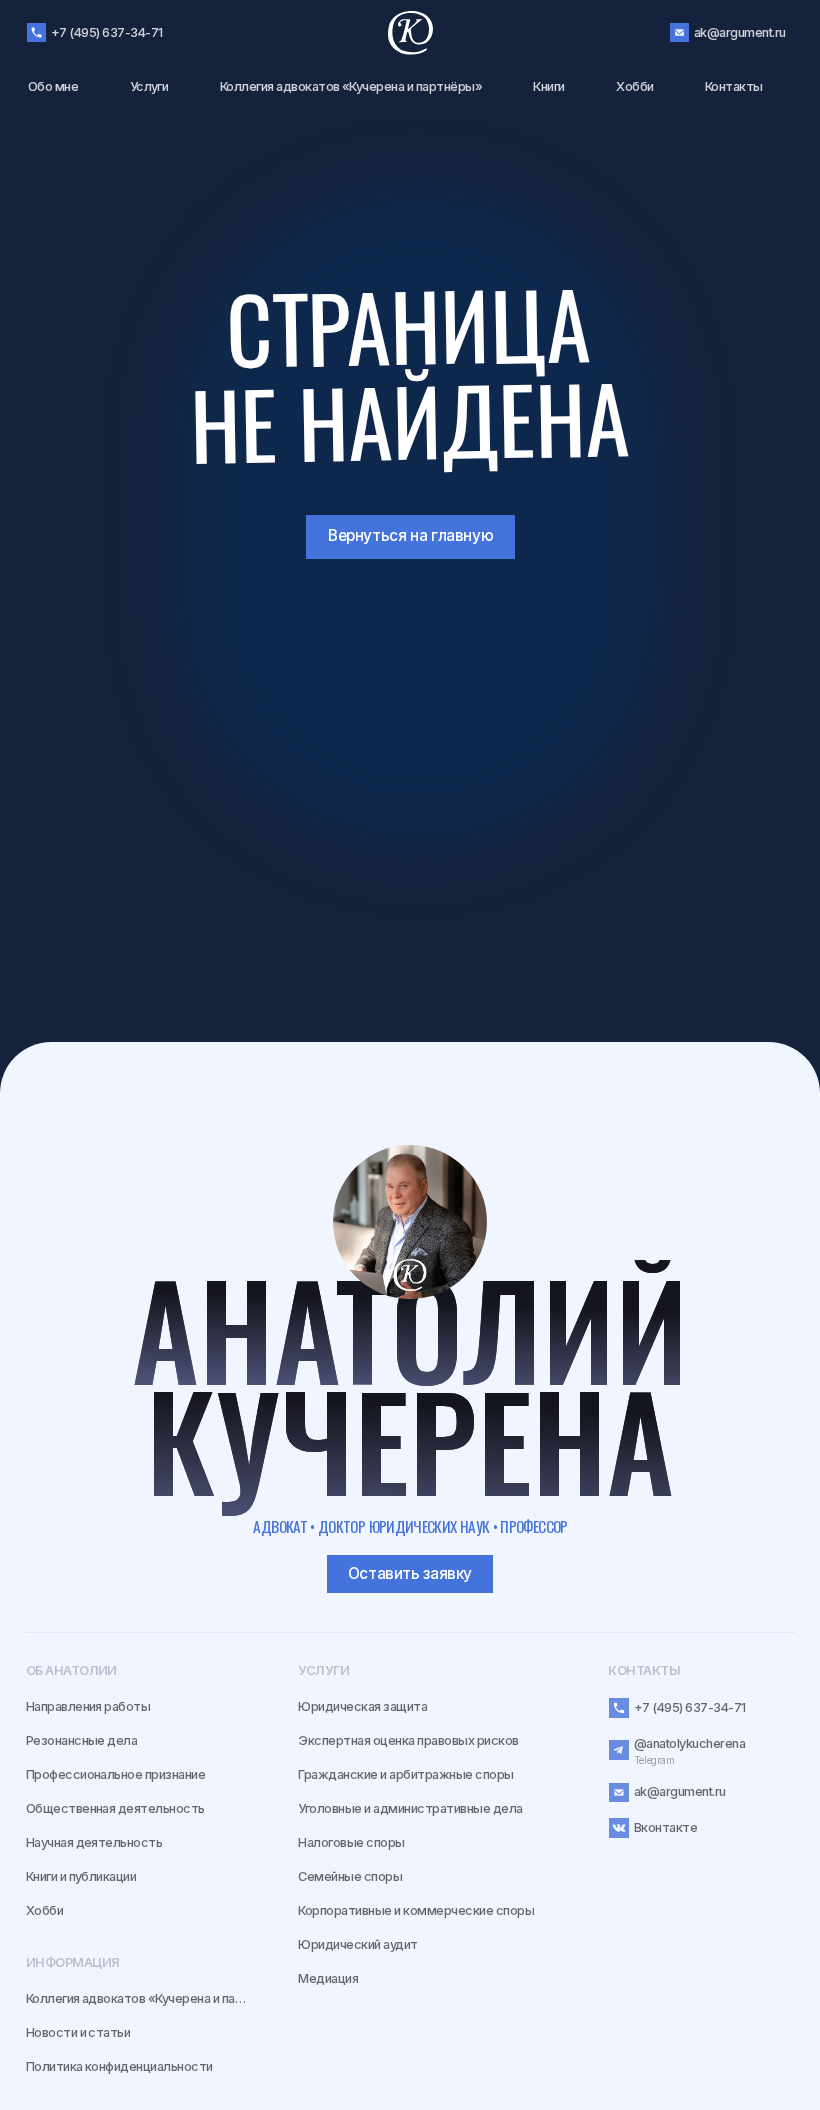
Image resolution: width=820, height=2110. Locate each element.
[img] (410, 1222)
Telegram (654, 1760)
